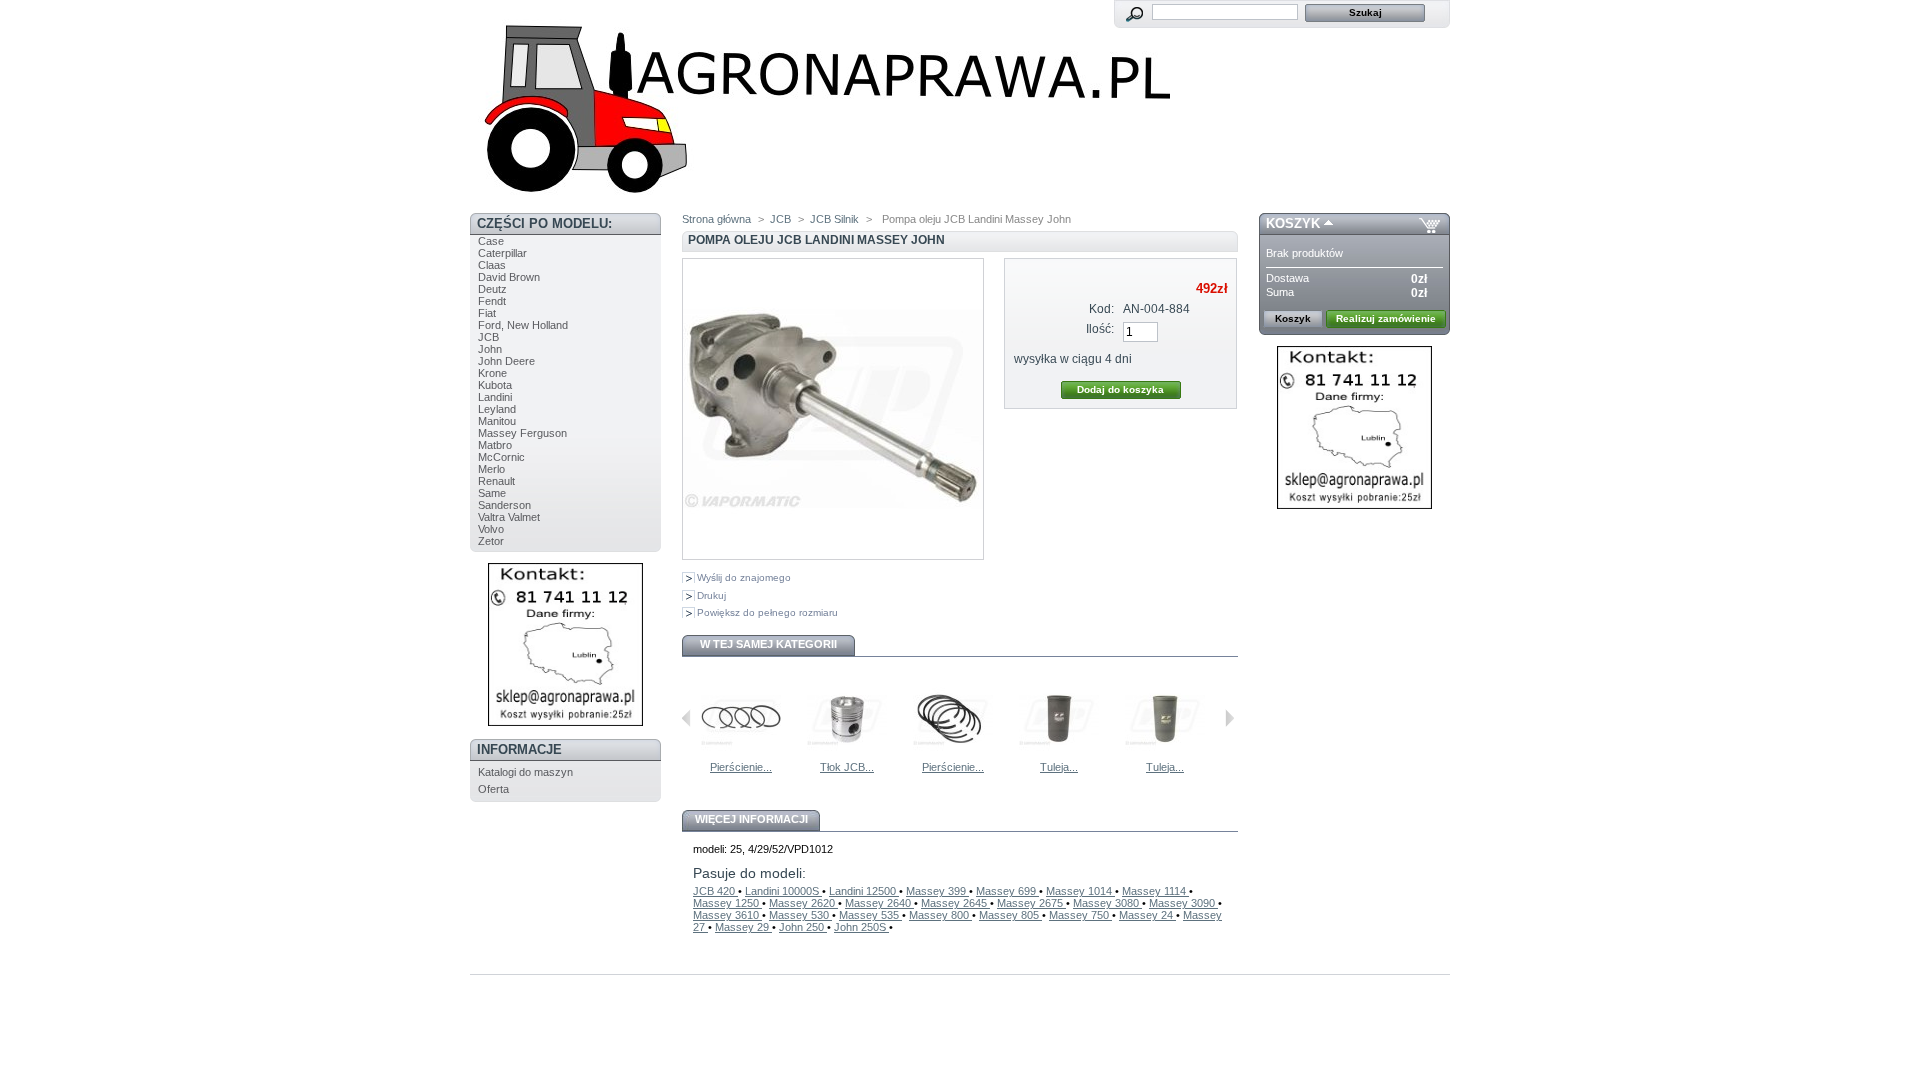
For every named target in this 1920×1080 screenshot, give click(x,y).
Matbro (495, 445)
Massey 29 (743, 927)
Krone (492, 373)
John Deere (506, 361)
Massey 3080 (1107, 903)
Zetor (491, 541)
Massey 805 (1010, 915)
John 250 (803, 927)
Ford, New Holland (523, 325)
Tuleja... (1059, 767)
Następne (1229, 718)
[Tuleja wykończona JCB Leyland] (1165, 755)
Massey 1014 (1080, 891)
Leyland (497, 409)
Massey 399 (937, 891)
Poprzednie (686, 718)
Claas (492, 265)
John (490, 349)
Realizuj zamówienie (1386, 318)
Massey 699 (1007, 891)
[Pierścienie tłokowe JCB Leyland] (741, 755)
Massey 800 (940, 915)
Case (491, 241)
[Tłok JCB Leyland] (847, 755)
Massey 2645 (955, 903)
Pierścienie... (741, 767)
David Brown (509, 277)
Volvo (491, 529)
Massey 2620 (803, 903)
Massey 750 (1080, 915)
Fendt (492, 301)
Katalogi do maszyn (525, 772)
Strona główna (716, 219)
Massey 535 (870, 915)
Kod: (1101, 309)
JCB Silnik (834, 219)
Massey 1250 (727, 903)
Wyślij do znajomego (744, 577)
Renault (496, 481)
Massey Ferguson (522, 433)
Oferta (493, 789)
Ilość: (1100, 329)
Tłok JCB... (847, 767)
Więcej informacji (751, 819)
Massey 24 (1147, 915)
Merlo (491, 469)
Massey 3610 (727, 915)
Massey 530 (800, 915)
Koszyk (1293, 223)
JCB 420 (715, 891)
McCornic (501, 457)
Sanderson (504, 505)
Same (492, 493)
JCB (488, 337)
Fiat (487, 313)
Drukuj (711, 595)
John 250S (861, 927)
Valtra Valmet (509, 517)
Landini (495, 397)
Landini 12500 (864, 891)
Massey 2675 (1031, 903)
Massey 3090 (1183, 903)
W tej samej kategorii (768, 644)
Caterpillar (502, 253)
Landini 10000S (783, 891)
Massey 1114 (1155, 891)
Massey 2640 (879, 903)
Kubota (495, 385)
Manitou (497, 421)
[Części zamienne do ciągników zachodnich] (820, 207)
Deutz (492, 289)
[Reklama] (565, 722)
